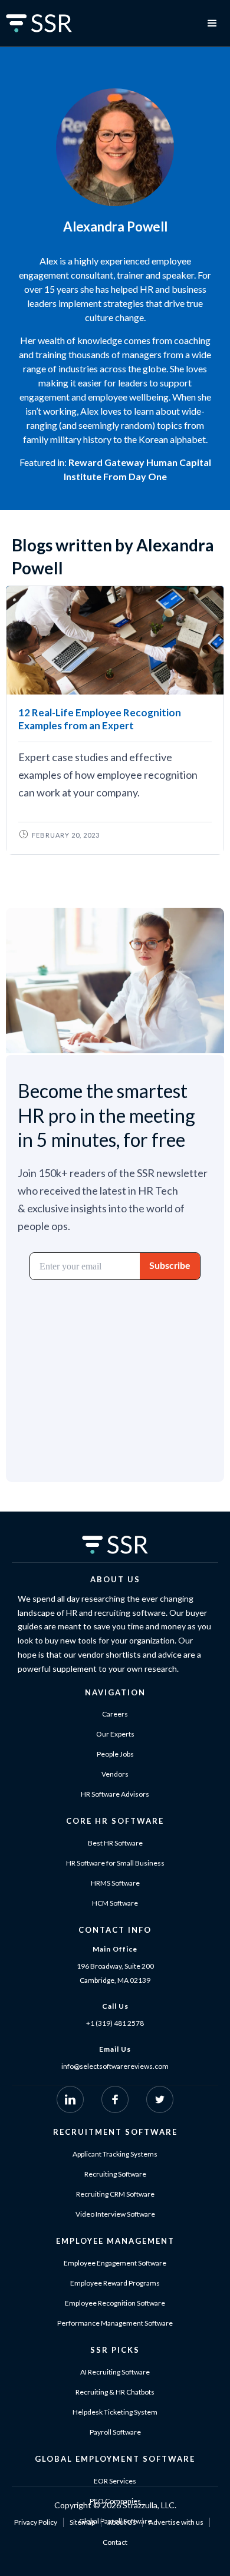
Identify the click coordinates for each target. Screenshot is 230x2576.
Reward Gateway (106, 462)
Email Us (115, 2049)
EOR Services (115, 2481)
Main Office (115, 1949)
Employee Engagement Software (115, 2263)
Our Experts (115, 1734)
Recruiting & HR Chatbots (115, 2392)
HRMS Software (115, 1883)
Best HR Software (115, 1843)
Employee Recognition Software (115, 2303)
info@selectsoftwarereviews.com (115, 2066)
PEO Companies (115, 2501)
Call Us (115, 2006)
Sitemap (82, 2522)
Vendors (115, 1774)
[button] (212, 24)
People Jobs (115, 1754)
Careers (115, 1714)
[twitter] (160, 2099)
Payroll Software (115, 2432)
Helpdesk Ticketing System (115, 2412)
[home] (53, 23)
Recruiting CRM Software (115, 2194)
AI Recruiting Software (115, 2372)
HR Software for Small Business (115, 1863)
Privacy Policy (36, 2522)
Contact (115, 2542)
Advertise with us (176, 2522)
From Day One (135, 476)
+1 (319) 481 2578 (115, 2023)
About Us (122, 2522)
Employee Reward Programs (115, 2283)
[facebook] (115, 2099)
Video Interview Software (115, 2214)
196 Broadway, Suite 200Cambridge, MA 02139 (115, 1973)
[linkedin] (70, 2099)
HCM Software (115, 1903)
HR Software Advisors (115, 1794)
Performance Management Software (115, 2323)
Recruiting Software (115, 2174)
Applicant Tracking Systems (115, 2154)
